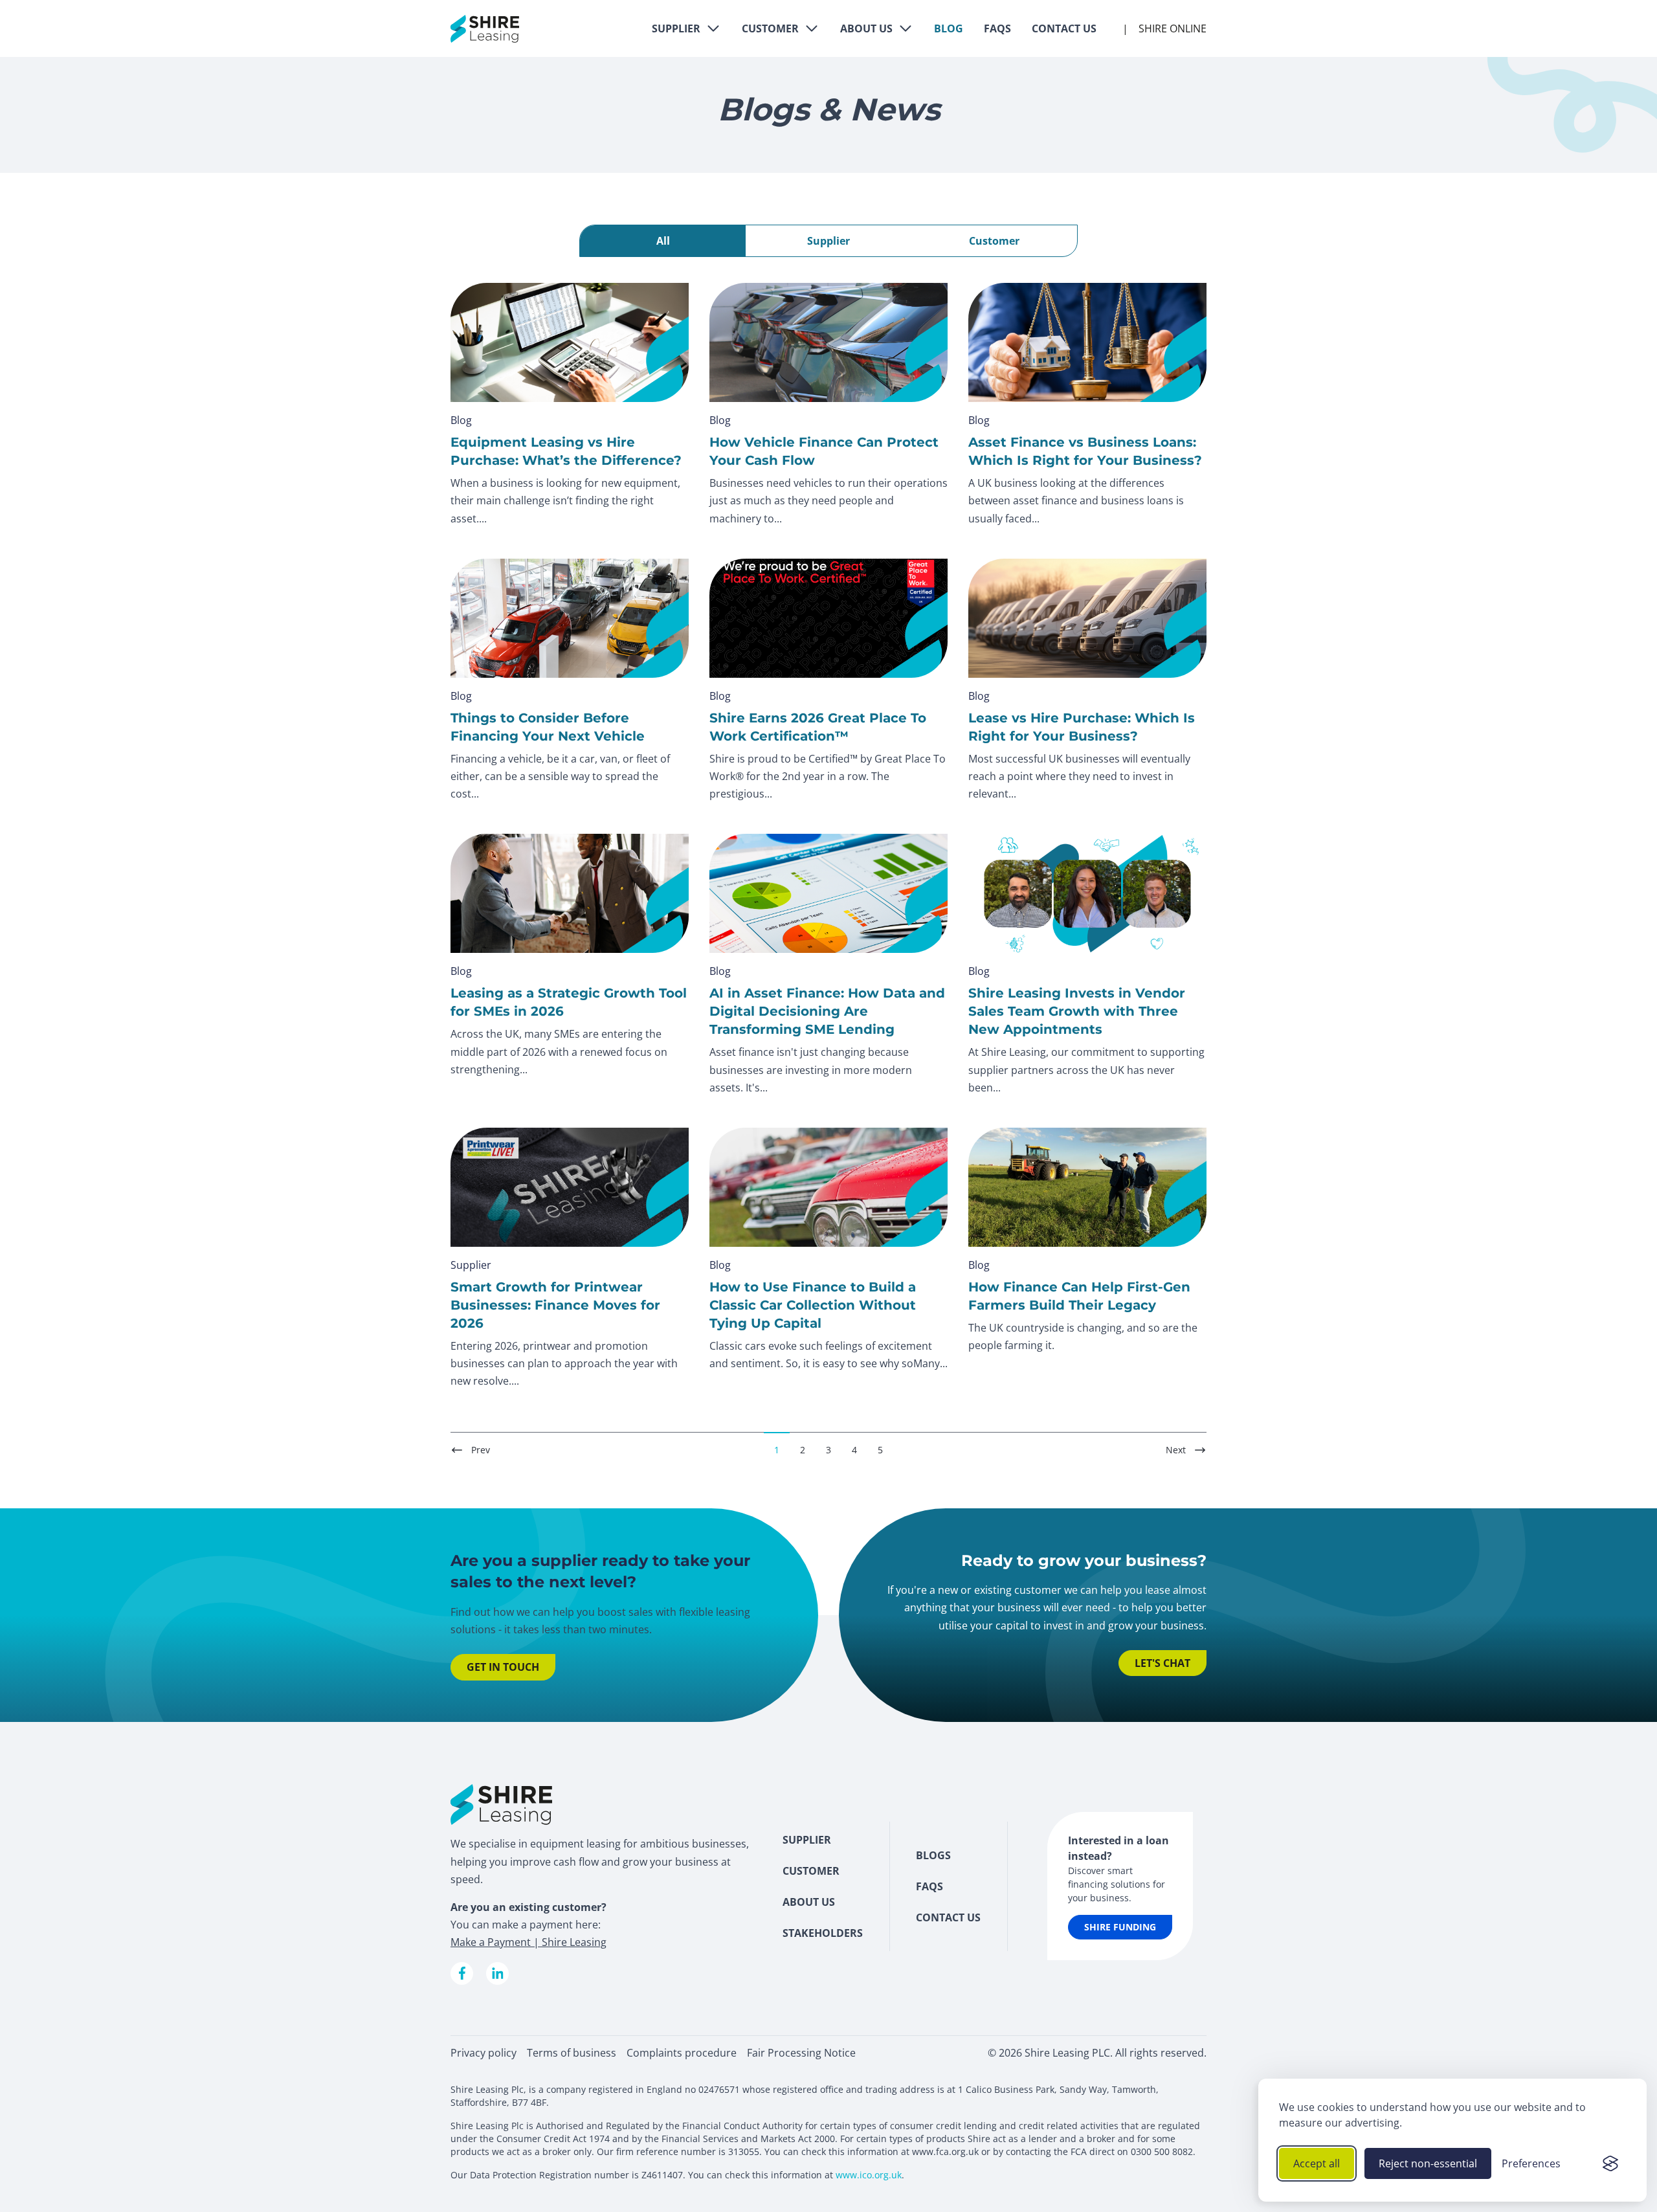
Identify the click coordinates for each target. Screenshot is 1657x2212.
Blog (949, 28)
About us (866, 28)
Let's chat (1162, 1663)
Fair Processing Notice (801, 2053)
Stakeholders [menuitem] (823, 1933)
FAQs (997, 28)
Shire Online (1173, 28)
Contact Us (1064, 28)
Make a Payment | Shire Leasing (528, 1942)
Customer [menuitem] (811, 1871)
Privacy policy (484, 2053)
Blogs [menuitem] (933, 1855)
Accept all (1317, 2163)
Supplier (676, 28)
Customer (770, 28)
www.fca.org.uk (945, 2151)
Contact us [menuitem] (948, 1917)
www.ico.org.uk (869, 2175)
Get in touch (503, 1667)
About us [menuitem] (809, 1902)
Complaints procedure (682, 2053)
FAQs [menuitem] (929, 1886)
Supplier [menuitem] (807, 1840)
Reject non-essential (1428, 2163)
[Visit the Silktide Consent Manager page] (1610, 2163)
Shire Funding (1120, 1927)
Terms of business (572, 2053)
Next (1176, 1450)
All (663, 241)
